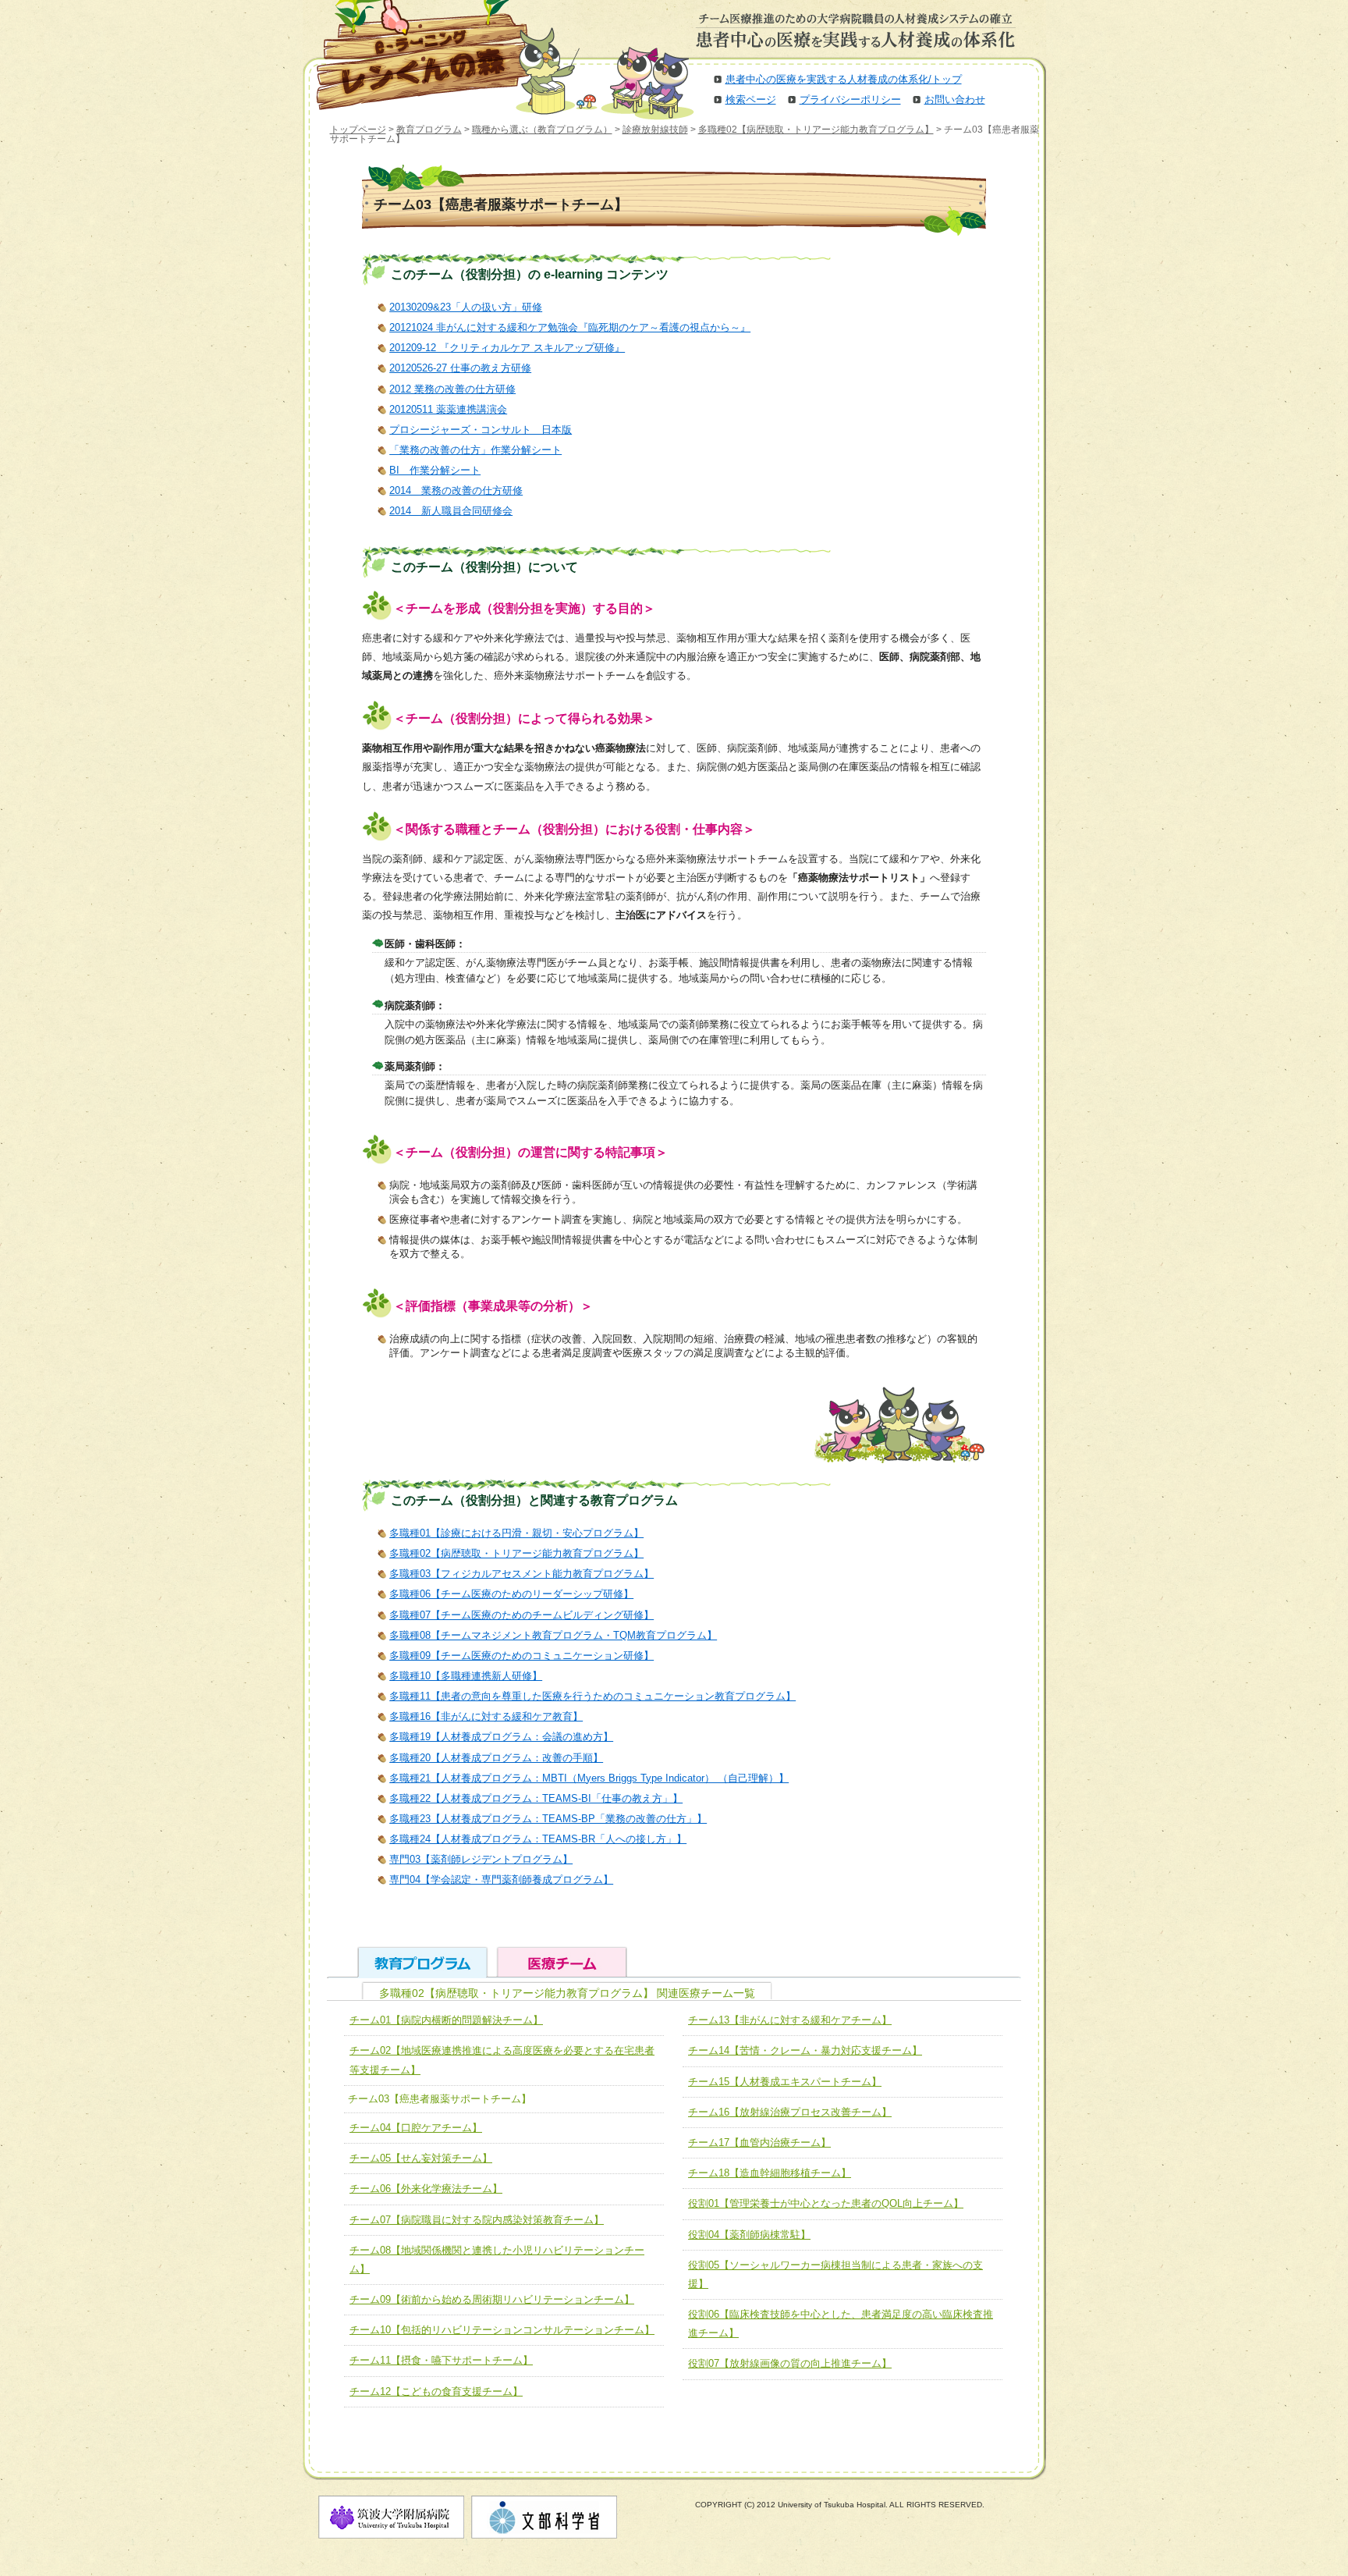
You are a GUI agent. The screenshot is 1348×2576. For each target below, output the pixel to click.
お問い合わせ (955, 99)
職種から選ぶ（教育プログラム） (542, 130)
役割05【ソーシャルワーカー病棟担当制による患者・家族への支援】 (835, 2274)
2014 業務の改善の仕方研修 (456, 490)
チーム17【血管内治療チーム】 (759, 2143)
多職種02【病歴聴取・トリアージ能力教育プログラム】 (816, 130)
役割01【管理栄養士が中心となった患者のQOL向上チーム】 (826, 2203)
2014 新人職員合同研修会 (451, 511)
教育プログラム (429, 130)
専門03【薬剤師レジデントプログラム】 (481, 1859)
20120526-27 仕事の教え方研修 (460, 368)
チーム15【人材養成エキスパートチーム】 (785, 2082)
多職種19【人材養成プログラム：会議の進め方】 (501, 1737)
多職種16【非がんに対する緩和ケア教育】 (486, 1716)
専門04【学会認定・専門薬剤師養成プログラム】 (501, 1880)
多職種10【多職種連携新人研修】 (466, 1676)
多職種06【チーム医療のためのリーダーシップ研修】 (511, 1594)
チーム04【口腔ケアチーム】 (416, 2128)
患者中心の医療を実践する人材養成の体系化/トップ (844, 79)
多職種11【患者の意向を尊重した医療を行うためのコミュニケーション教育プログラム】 (592, 1696)
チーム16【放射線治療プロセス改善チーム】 (790, 2112)
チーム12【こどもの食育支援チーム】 (436, 2391)
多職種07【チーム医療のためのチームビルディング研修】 (521, 1615)
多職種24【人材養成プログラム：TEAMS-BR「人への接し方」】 (538, 1839)
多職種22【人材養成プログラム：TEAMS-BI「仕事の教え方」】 (536, 1798)
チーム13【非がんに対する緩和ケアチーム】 (790, 2020)
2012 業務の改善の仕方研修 (452, 389)
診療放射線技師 (655, 130)
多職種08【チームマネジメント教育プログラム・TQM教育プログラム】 (553, 1635)
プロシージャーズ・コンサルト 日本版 (481, 430)
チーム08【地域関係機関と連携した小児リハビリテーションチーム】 (497, 2260)
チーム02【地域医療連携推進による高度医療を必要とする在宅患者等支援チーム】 (502, 2060)
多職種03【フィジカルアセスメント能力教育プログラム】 (521, 1574)
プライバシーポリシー (850, 99)
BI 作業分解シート (435, 470)
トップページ (358, 130)
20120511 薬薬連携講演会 (448, 409)
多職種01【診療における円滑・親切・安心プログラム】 (516, 1533)
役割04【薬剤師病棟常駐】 (749, 2235)
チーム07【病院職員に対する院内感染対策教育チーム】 (477, 2220)
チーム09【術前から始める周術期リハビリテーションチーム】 (492, 2299)
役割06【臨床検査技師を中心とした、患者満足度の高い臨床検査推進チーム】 (841, 2324)
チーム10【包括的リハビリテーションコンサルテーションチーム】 (502, 2330)
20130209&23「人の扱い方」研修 (466, 307)
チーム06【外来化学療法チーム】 (426, 2189)
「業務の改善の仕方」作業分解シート (475, 450)
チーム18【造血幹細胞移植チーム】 (770, 2173)
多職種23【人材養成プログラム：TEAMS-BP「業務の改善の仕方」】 (548, 1819)
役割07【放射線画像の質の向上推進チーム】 (790, 2363)
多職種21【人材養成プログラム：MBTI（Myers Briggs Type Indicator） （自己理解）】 (589, 1778)
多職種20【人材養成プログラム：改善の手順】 (496, 1758)
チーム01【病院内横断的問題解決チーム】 (446, 2020)
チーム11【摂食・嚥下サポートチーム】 (441, 2360)
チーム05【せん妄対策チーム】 (421, 2158)
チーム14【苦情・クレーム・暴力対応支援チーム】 (805, 2050)
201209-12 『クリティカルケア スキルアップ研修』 (507, 348)
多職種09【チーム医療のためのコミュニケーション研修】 (521, 1656)
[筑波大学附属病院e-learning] (412, 55)
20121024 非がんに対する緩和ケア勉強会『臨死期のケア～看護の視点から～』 (570, 327)
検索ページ (751, 99)
